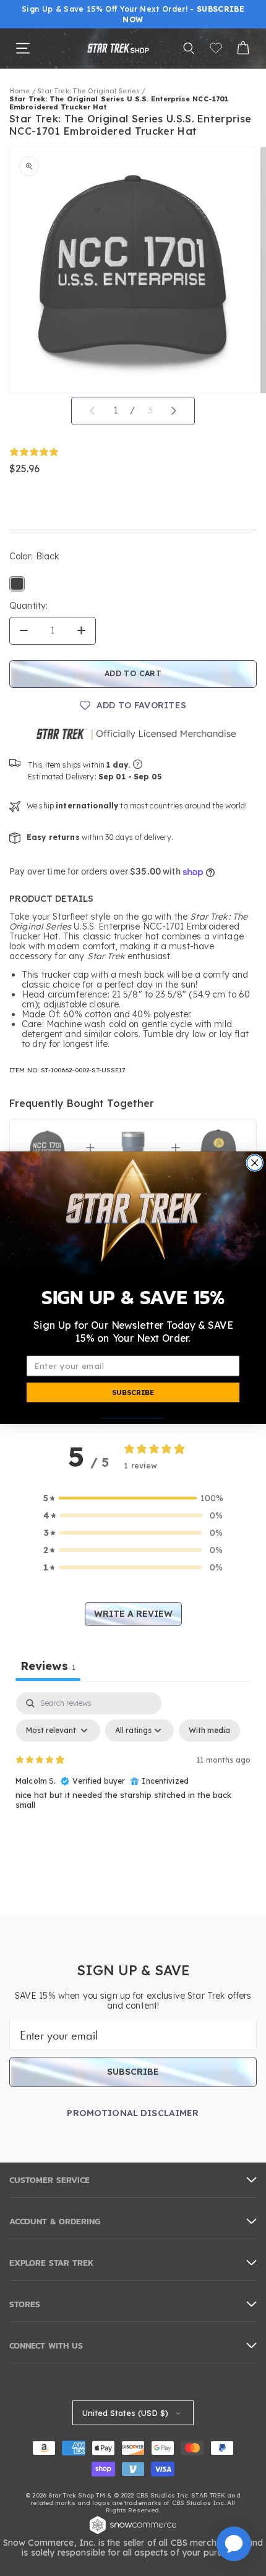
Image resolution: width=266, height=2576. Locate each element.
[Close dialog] (255, 1163)
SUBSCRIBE (133, 1392)
